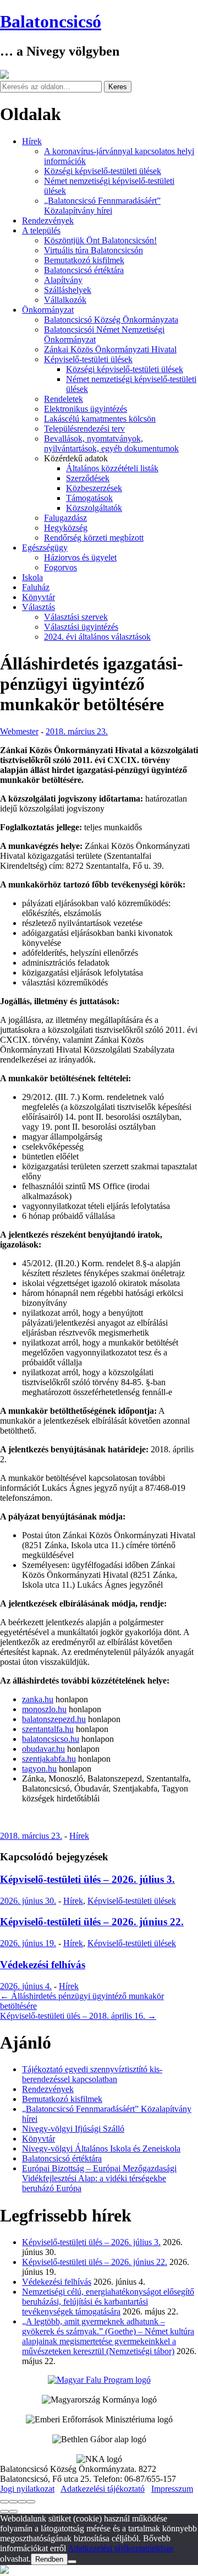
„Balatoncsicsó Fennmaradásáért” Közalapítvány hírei (102, 206)
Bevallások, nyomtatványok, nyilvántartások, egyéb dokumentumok (111, 443)
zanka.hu (38, 1699)
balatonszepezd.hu (54, 1719)
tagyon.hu (39, 1769)
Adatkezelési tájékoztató (103, 2489)
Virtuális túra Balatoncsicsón (94, 250)
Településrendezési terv (84, 429)
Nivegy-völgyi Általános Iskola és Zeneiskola (101, 2149)
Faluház (36, 587)
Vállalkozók (65, 300)
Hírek (32, 141)
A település (41, 230)
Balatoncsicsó (51, 21)
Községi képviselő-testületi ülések (103, 171)
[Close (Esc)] (4, 2502)
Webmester (19, 731)
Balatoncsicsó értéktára (84, 270)
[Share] (13, 2502)
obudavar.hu (43, 1749)
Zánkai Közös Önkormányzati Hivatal (110, 349)
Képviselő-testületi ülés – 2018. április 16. (78, 2016)
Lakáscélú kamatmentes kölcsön (100, 419)
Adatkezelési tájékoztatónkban (120, 2548)
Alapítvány (63, 280)
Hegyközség (66, 528)
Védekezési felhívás (43, 1965)
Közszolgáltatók (94, 508)
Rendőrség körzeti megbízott (94, 538)
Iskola (32, 577)
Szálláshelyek (68, 290)
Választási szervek (76, 617)
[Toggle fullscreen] (22, 2502)
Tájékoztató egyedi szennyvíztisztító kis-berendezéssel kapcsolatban (92, 2074)
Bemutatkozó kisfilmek (84, 260)
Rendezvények (48, 220)
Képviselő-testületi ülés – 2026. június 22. (92, 1922)
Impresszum (172, 2489)
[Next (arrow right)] (13, 2512)
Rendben (49, 2559)
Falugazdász (65, 518)
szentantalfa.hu (48, 1729)
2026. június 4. (26, 1986)
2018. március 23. (77, 731)
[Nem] (72, 2562)
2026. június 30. (28, 1901)
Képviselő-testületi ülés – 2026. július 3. (87, 1879)
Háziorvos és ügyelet (80, 557)
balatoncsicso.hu (51, 1739)
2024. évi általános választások (97, 637)
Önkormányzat (48, 310)
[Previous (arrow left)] (4, 2512)
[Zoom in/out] (31, 2502)
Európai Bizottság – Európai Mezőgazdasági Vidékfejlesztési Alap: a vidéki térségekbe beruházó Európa (99, 2178)
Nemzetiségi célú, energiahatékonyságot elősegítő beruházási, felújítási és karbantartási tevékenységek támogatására (108, 2302)
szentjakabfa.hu (49, 1759)
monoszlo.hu (44, 1709)
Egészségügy (45, 548)
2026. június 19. (28, 1943)
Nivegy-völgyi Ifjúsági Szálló (73, 2129)
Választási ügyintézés (81, 627)
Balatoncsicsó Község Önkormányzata (111, 320)
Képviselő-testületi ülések (88, 359)
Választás (38, 607)
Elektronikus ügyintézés (86, 409)
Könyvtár (38, 597)
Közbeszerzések (94, 488)
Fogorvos (61, 567)
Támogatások (89, 498)
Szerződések (88, 478)
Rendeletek (64, 399)
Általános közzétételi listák (112, 468)
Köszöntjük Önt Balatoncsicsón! (100, 240)
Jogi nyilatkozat (27, 2489)
